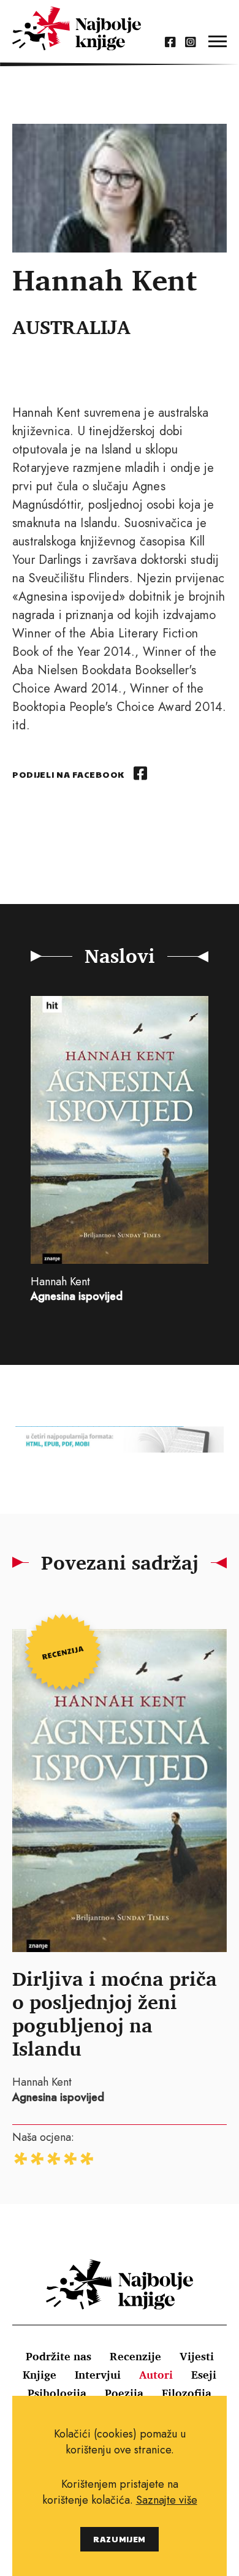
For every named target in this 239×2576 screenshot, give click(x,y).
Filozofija (187, 2393)
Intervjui (98, 2374)
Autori (156, 2374)
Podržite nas (59, 2356)
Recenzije (135, 2356)
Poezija (124, 2393)
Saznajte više (167, 2500)
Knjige (40, 2374)
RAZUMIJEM (120, 2539)
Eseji (204, 2374)
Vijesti (197, 2356)
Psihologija (57, 2393)
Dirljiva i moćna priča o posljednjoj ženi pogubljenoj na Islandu (115, 2013)
